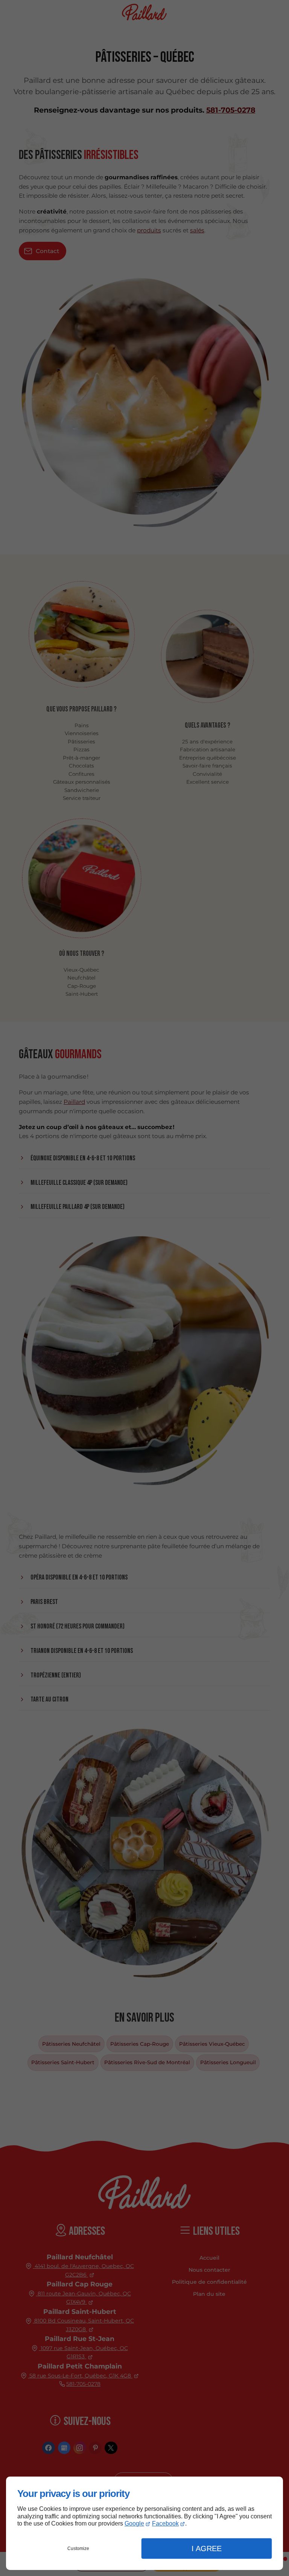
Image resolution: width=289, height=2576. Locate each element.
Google (134, 2523)
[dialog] (144, 2523)
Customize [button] (78, 2549)
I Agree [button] (207, 2549)
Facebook (165, 2523)
